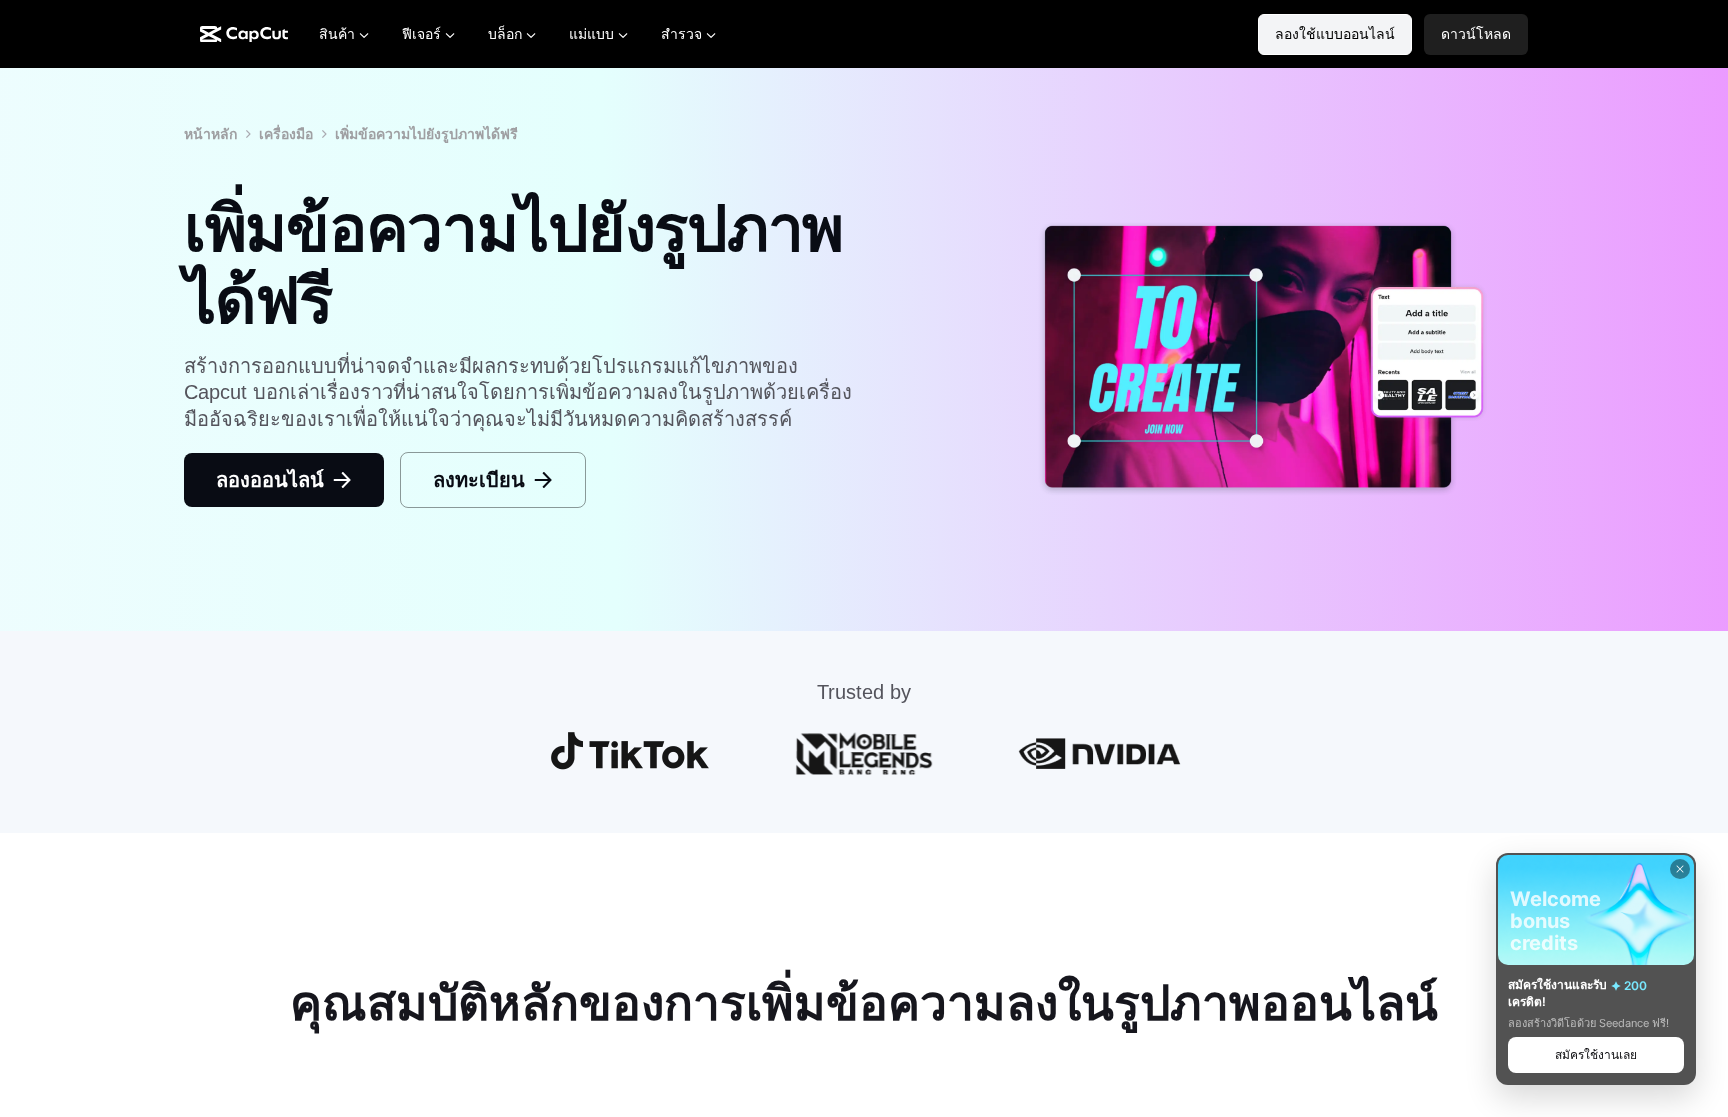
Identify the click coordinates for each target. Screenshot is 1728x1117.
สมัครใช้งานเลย (1596, 1054)
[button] (1476, 34)
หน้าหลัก (210, 133)
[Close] (1680, 869)
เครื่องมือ (286, 133)
